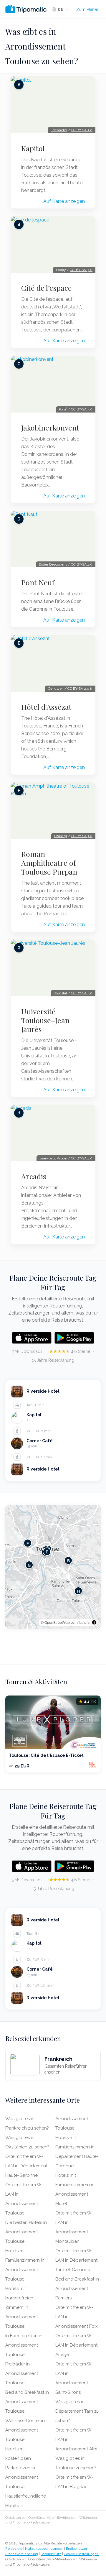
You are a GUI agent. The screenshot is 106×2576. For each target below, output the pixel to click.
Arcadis (34, 1176)
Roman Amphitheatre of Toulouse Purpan (49, 863)
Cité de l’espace (47, 288)
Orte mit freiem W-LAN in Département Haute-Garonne (26, 2166)
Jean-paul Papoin (53, 1158)
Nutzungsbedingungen (44, 2549)
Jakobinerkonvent (50, 428)
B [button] (68, 1561)
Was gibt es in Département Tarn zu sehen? (77, 2411)
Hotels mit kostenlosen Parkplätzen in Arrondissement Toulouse (22, 2468)
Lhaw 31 (61, 836)
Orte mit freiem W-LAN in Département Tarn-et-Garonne (76, 2260)
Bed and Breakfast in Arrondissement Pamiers (77, 2288)
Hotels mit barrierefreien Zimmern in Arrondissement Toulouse (22, 2307)
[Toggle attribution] (94, 1622)
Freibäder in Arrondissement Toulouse (22, 2373)
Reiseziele (14, 2549)
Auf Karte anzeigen (64, 201)
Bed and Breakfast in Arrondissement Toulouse (27, 2402)
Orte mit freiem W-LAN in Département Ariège (76, 2345)
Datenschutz (51, 2554)
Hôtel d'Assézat (46, 707)
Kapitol (33, 148)
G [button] (29, 1565)
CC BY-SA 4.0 (82, 564)
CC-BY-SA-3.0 (81, 270)
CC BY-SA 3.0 (82, 130)
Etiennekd (59, 130)
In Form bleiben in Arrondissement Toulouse (24, 2345)
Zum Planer (87, 9)
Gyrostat (60, 993)
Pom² (63, 409)
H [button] (78, 1591)
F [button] (28, 1543)
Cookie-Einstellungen (81, 2554)
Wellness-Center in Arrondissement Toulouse (25, 2430)
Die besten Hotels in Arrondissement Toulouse (26, 2232)
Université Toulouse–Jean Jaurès (45, 1020)
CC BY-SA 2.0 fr (80, 689)
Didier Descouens (53, 564)
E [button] (47, 1552)
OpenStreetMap (57, 1622)
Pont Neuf (38, 582)
